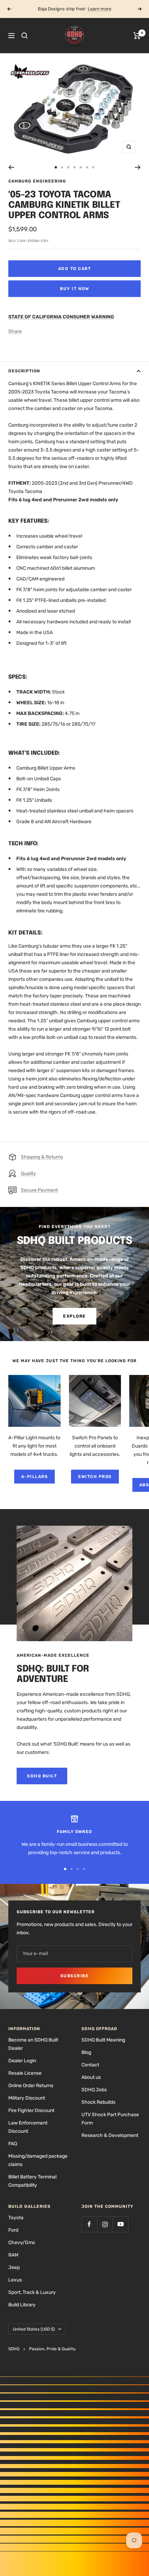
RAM (13, 2255)
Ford (13, 2230)
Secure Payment (39, 1190)
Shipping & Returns (42, 1157)
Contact (90, 2065)
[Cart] (137, 36)
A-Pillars (35, 1477)
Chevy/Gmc (22, 2243)
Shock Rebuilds (98, 2102)
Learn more (99, 9)
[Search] (25, 36)
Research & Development (110, 2135)
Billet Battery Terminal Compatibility (32, 2181)
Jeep (14, 2267)
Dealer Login (22, 2061)
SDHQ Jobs (94, 2090)
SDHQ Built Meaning (103, 2040)
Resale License (25, 2073)
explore (74, 1316)
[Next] (138, 167)
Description (24, 371)
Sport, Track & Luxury (32, 2292)
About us (91, 2077)
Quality (28, 1174)
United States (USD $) (34, 2329)
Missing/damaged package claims (38, 2160)
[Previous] (11, 167)
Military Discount (27, 2098)
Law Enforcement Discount (28, 2127)
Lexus (15, 2280)
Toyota (16, 2218)
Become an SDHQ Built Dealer (33, 2044)
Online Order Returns (31, 2086)
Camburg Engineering (37, 181)
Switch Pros (95, 1477)
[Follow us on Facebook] (89, 2224)
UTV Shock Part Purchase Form (110, 2119)
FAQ (13, 2144)
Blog (86, 2052)
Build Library (22, 2305)
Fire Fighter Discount (31, 2110)
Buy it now (74, 289)
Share (15, 331)
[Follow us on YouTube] (120, 2224)
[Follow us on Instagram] (105, 2224)
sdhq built (42, 1776)
